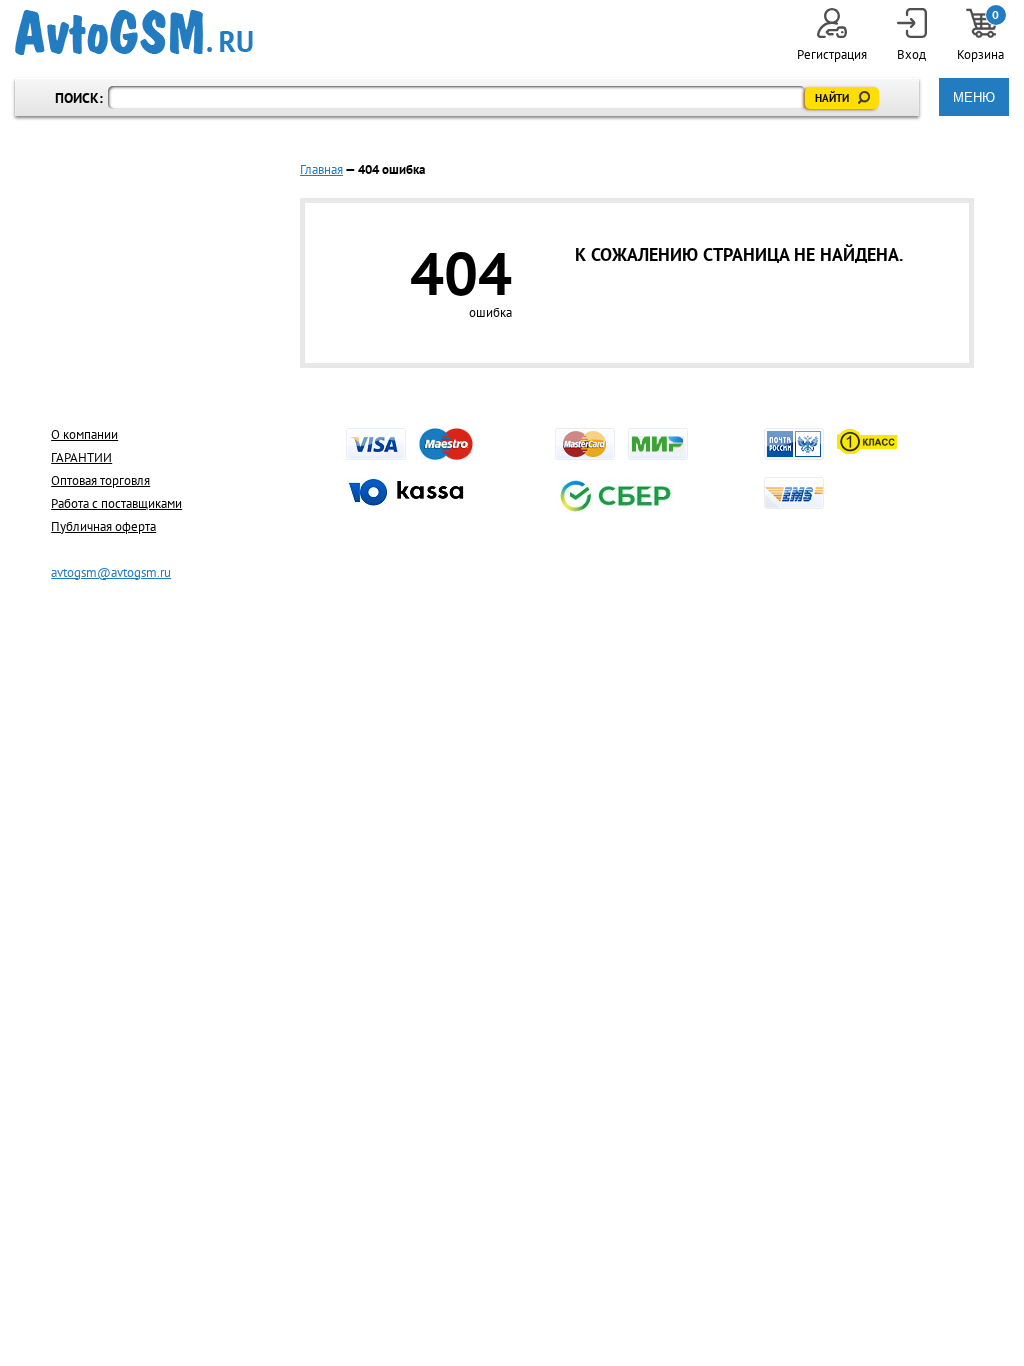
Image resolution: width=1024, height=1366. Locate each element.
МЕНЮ (974, 97)
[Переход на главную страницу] (134, 32)
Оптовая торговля (100, 480)
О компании (84, 434)
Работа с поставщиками (116, 503)
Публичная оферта (103, 526)
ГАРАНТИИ (81, 457)
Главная (321, 169)
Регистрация (832, 54)
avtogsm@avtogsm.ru (111, 572)
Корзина (980, 35)
